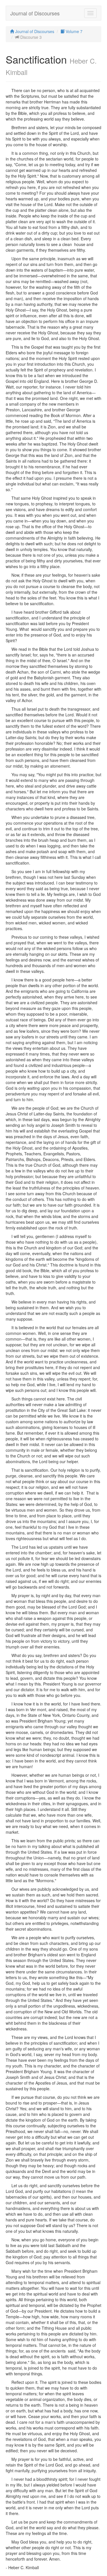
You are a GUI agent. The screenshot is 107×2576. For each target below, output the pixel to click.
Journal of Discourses (35, 13)
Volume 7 (73, 31)
